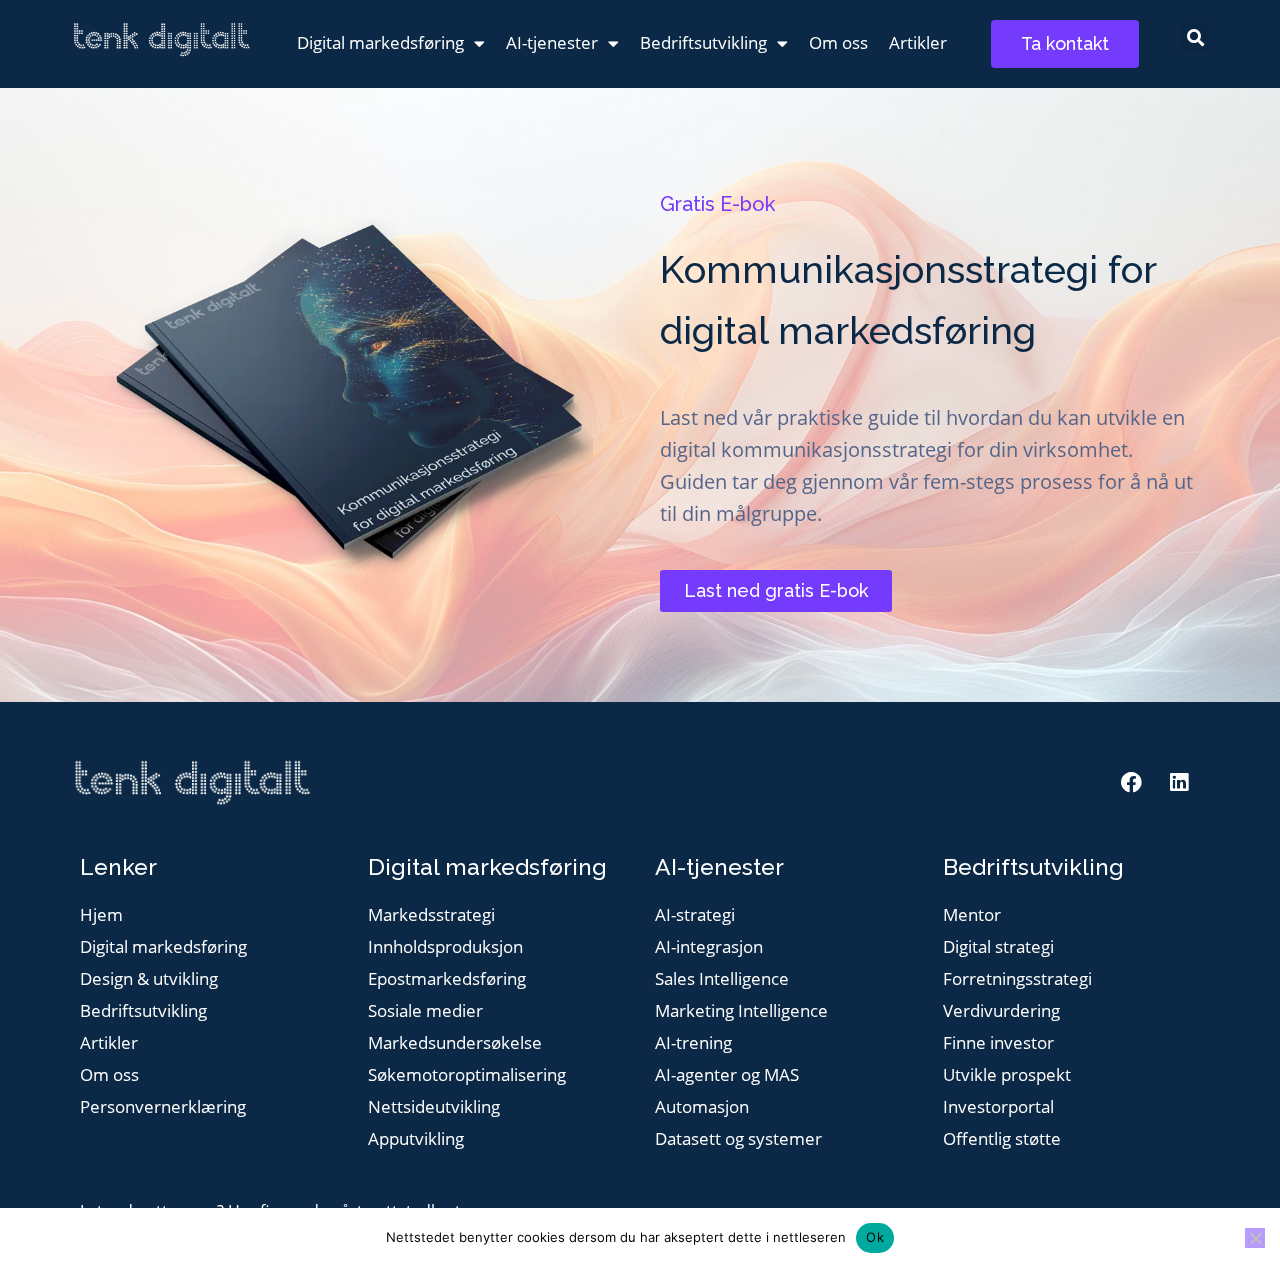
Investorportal (998, 1107)
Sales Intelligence (722, 979)
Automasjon (702, 1107)
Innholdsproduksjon (445, 947)
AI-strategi (695, 915)
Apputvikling (416, 1139)
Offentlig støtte (1002, 1139)
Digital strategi (998, 947)
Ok (875, 1237)
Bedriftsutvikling (703, 42)
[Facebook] (1132, 783)
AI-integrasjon (709, 947)
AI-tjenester (552, 42)
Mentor (972, 915)
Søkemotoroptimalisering (467, 1075)
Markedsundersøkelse (455, 1043)
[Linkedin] (1179, 783)
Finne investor (998, 1043)
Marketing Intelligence (741, 1011)
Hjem (101, 915)
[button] (1195, 37)
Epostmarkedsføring (447, 979)
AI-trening (693, 1043)
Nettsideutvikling (434, 1107)
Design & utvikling (149, 979)
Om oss (838, 42)
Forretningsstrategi (1017, 979)
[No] (1255, 1238)
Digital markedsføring (380, 42)
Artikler (918, 42)
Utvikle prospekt (1007, 1075)
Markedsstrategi (431, 915)
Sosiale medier (425, 1011)
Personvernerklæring (163, 1107)
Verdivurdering (1001, 1011)
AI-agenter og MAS (727, 1075)
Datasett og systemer (738, 1139)
